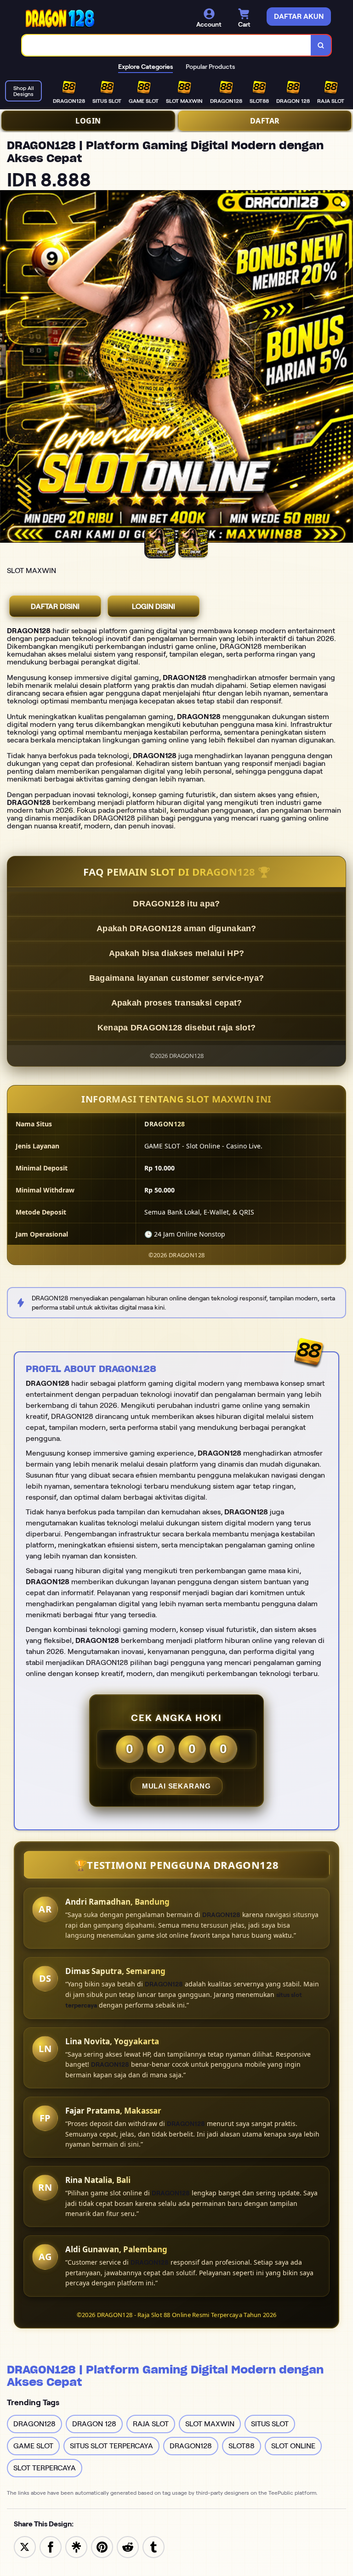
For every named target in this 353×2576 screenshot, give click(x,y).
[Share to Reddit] (128, 2546)
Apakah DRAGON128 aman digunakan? (176, 928)
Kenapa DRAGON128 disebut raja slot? (177, 1028)
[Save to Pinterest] (102, 2546)
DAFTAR (265, 121)
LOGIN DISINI (154, 606)
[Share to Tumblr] (154, 2546)
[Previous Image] (7, 368)
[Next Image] (346, 368)
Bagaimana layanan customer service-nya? (177, 978)
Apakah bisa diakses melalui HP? (176, 953)
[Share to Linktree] (76, 2546)
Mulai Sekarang (176, 1786)
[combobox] (167, 45)
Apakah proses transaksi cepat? (177, 1003)
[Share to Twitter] (25, 2546)
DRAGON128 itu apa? (176, 904)
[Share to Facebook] (51, 2546)
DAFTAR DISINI (55, 606)
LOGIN (88, 121)
